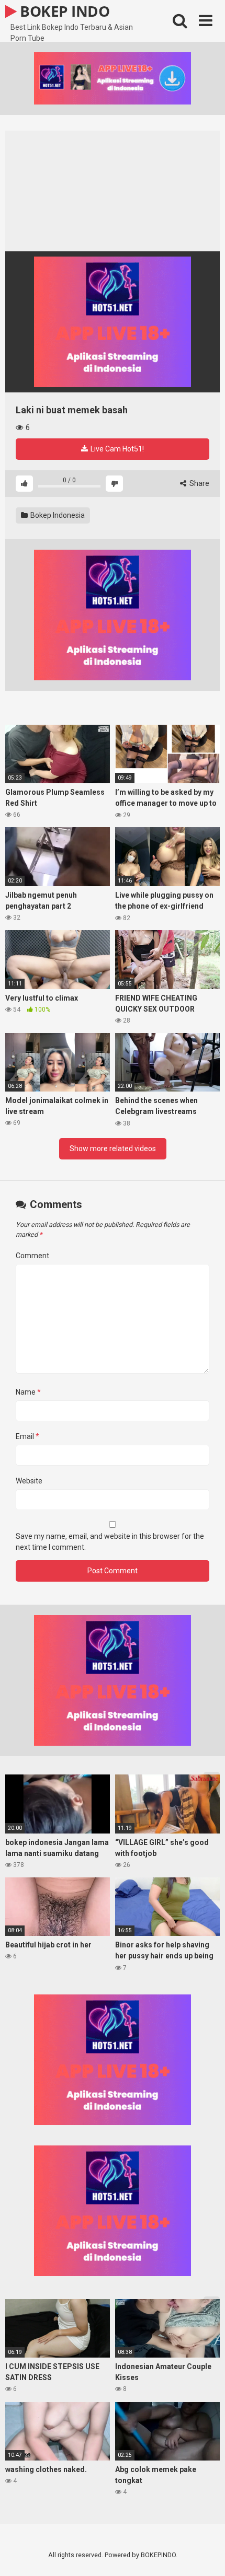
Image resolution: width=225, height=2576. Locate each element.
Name (28, 1392)
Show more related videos (113, 1148)
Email (27, 1436)
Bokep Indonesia (57, 515)
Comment (32, 1256)
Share (199, 483)
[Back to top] (206, 2555)
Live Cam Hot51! (116, 449)
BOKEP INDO (63, 11)
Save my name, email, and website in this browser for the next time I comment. (110, 1542)
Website (29, 1481)
